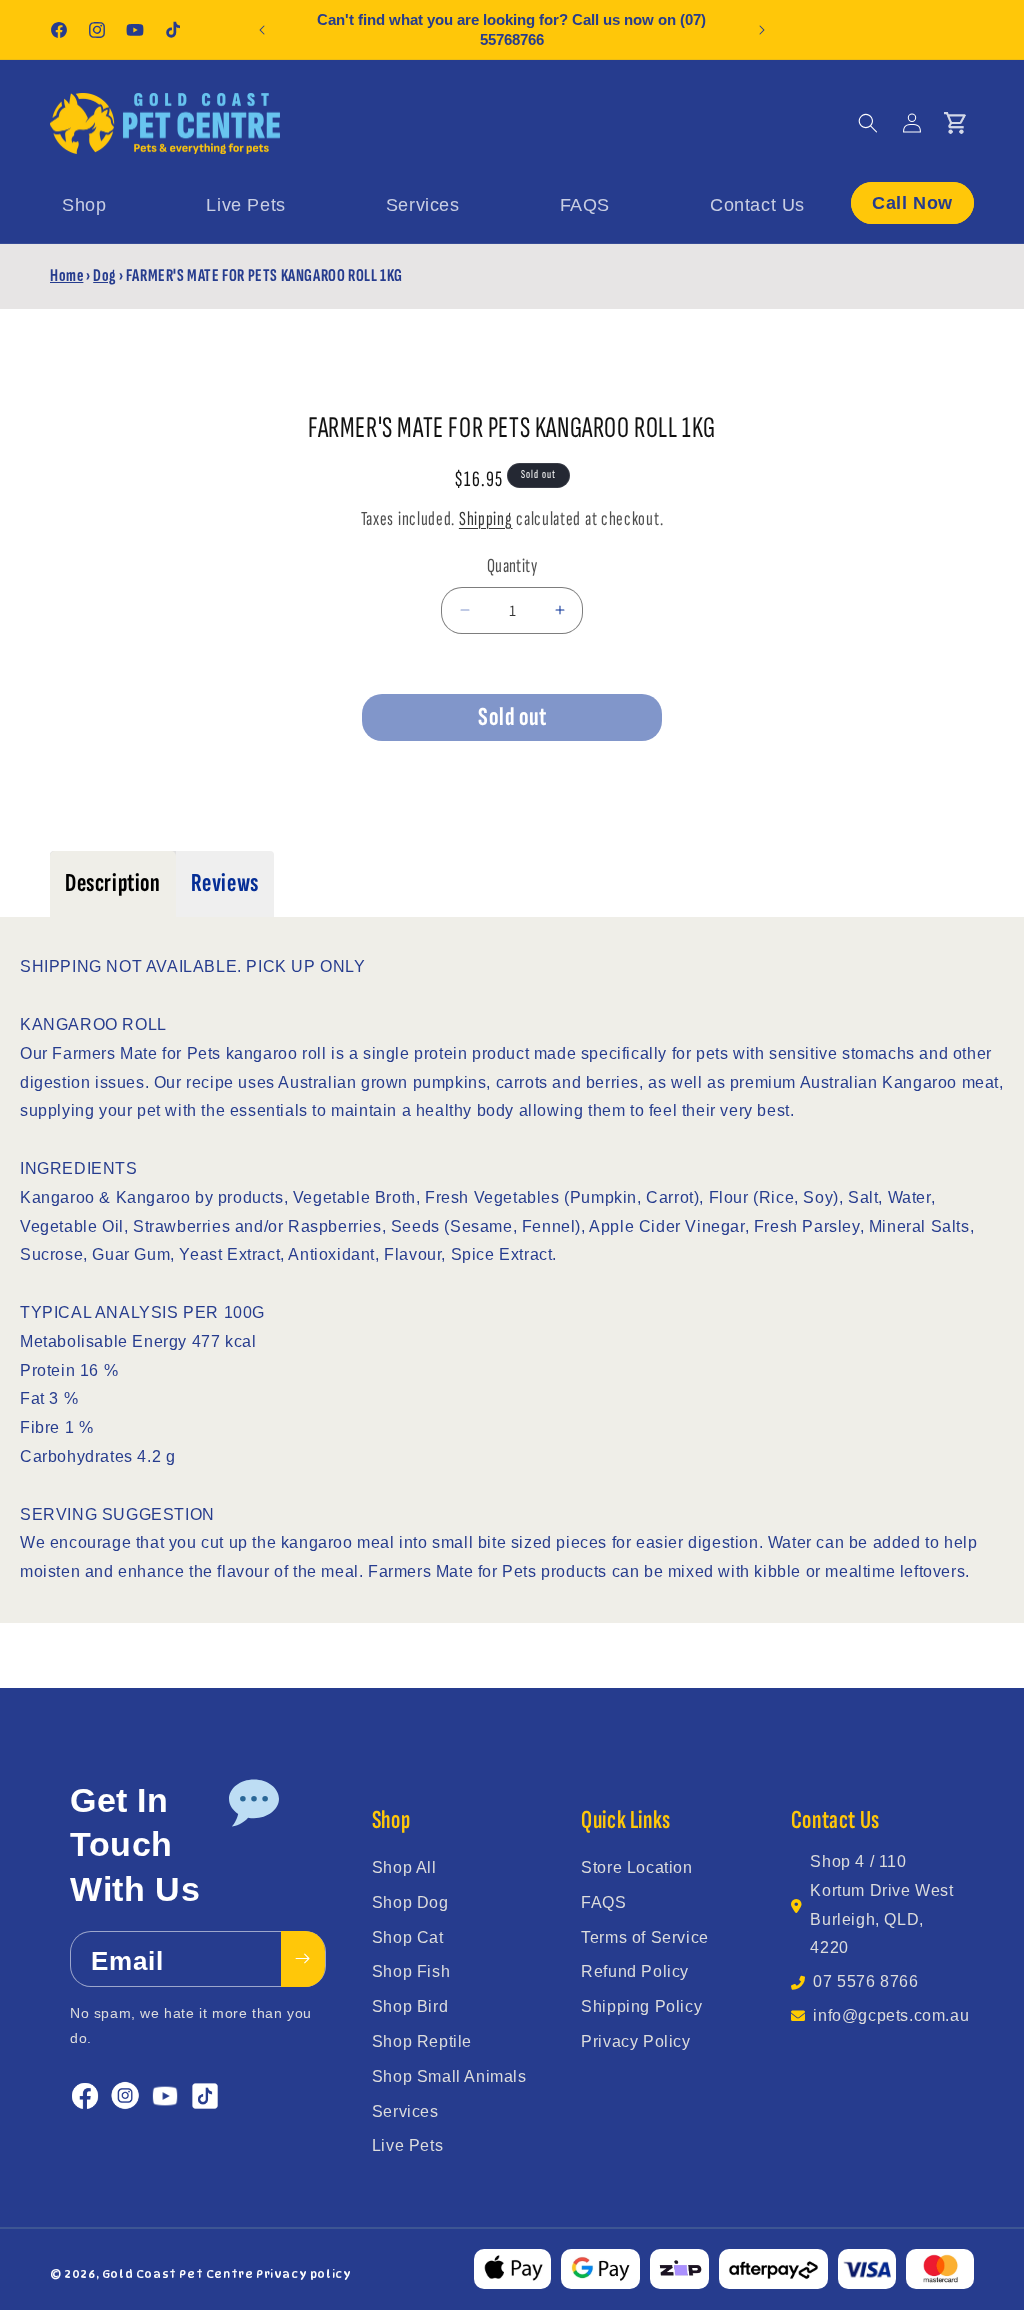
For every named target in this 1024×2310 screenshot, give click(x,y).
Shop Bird (410, 2006)
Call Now (912, 203)
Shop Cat (408, 1937)
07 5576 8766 (865, 1981)
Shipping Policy (641, 2006)
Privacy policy (303, 2274)
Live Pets (407, 2145)
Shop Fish (411, 1971)
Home (66, 275)
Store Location (636, 1867)
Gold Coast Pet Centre (178, 2274)
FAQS (603, 1902)
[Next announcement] (762, 30)
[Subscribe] (303, 1959)
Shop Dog (410, 1902)
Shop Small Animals (449, 2076)
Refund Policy (635, 1971)
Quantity (512, 566)
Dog (104, 275)
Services (405, 2111)
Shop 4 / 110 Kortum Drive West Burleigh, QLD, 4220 (881, 1904)
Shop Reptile (422, 2041)
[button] (868, 123)
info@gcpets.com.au (891, 2015)
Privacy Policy (635, 2041)
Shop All (404, 1867)
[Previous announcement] (262, 30)
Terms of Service (645, 1937)
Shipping (486, 519)
